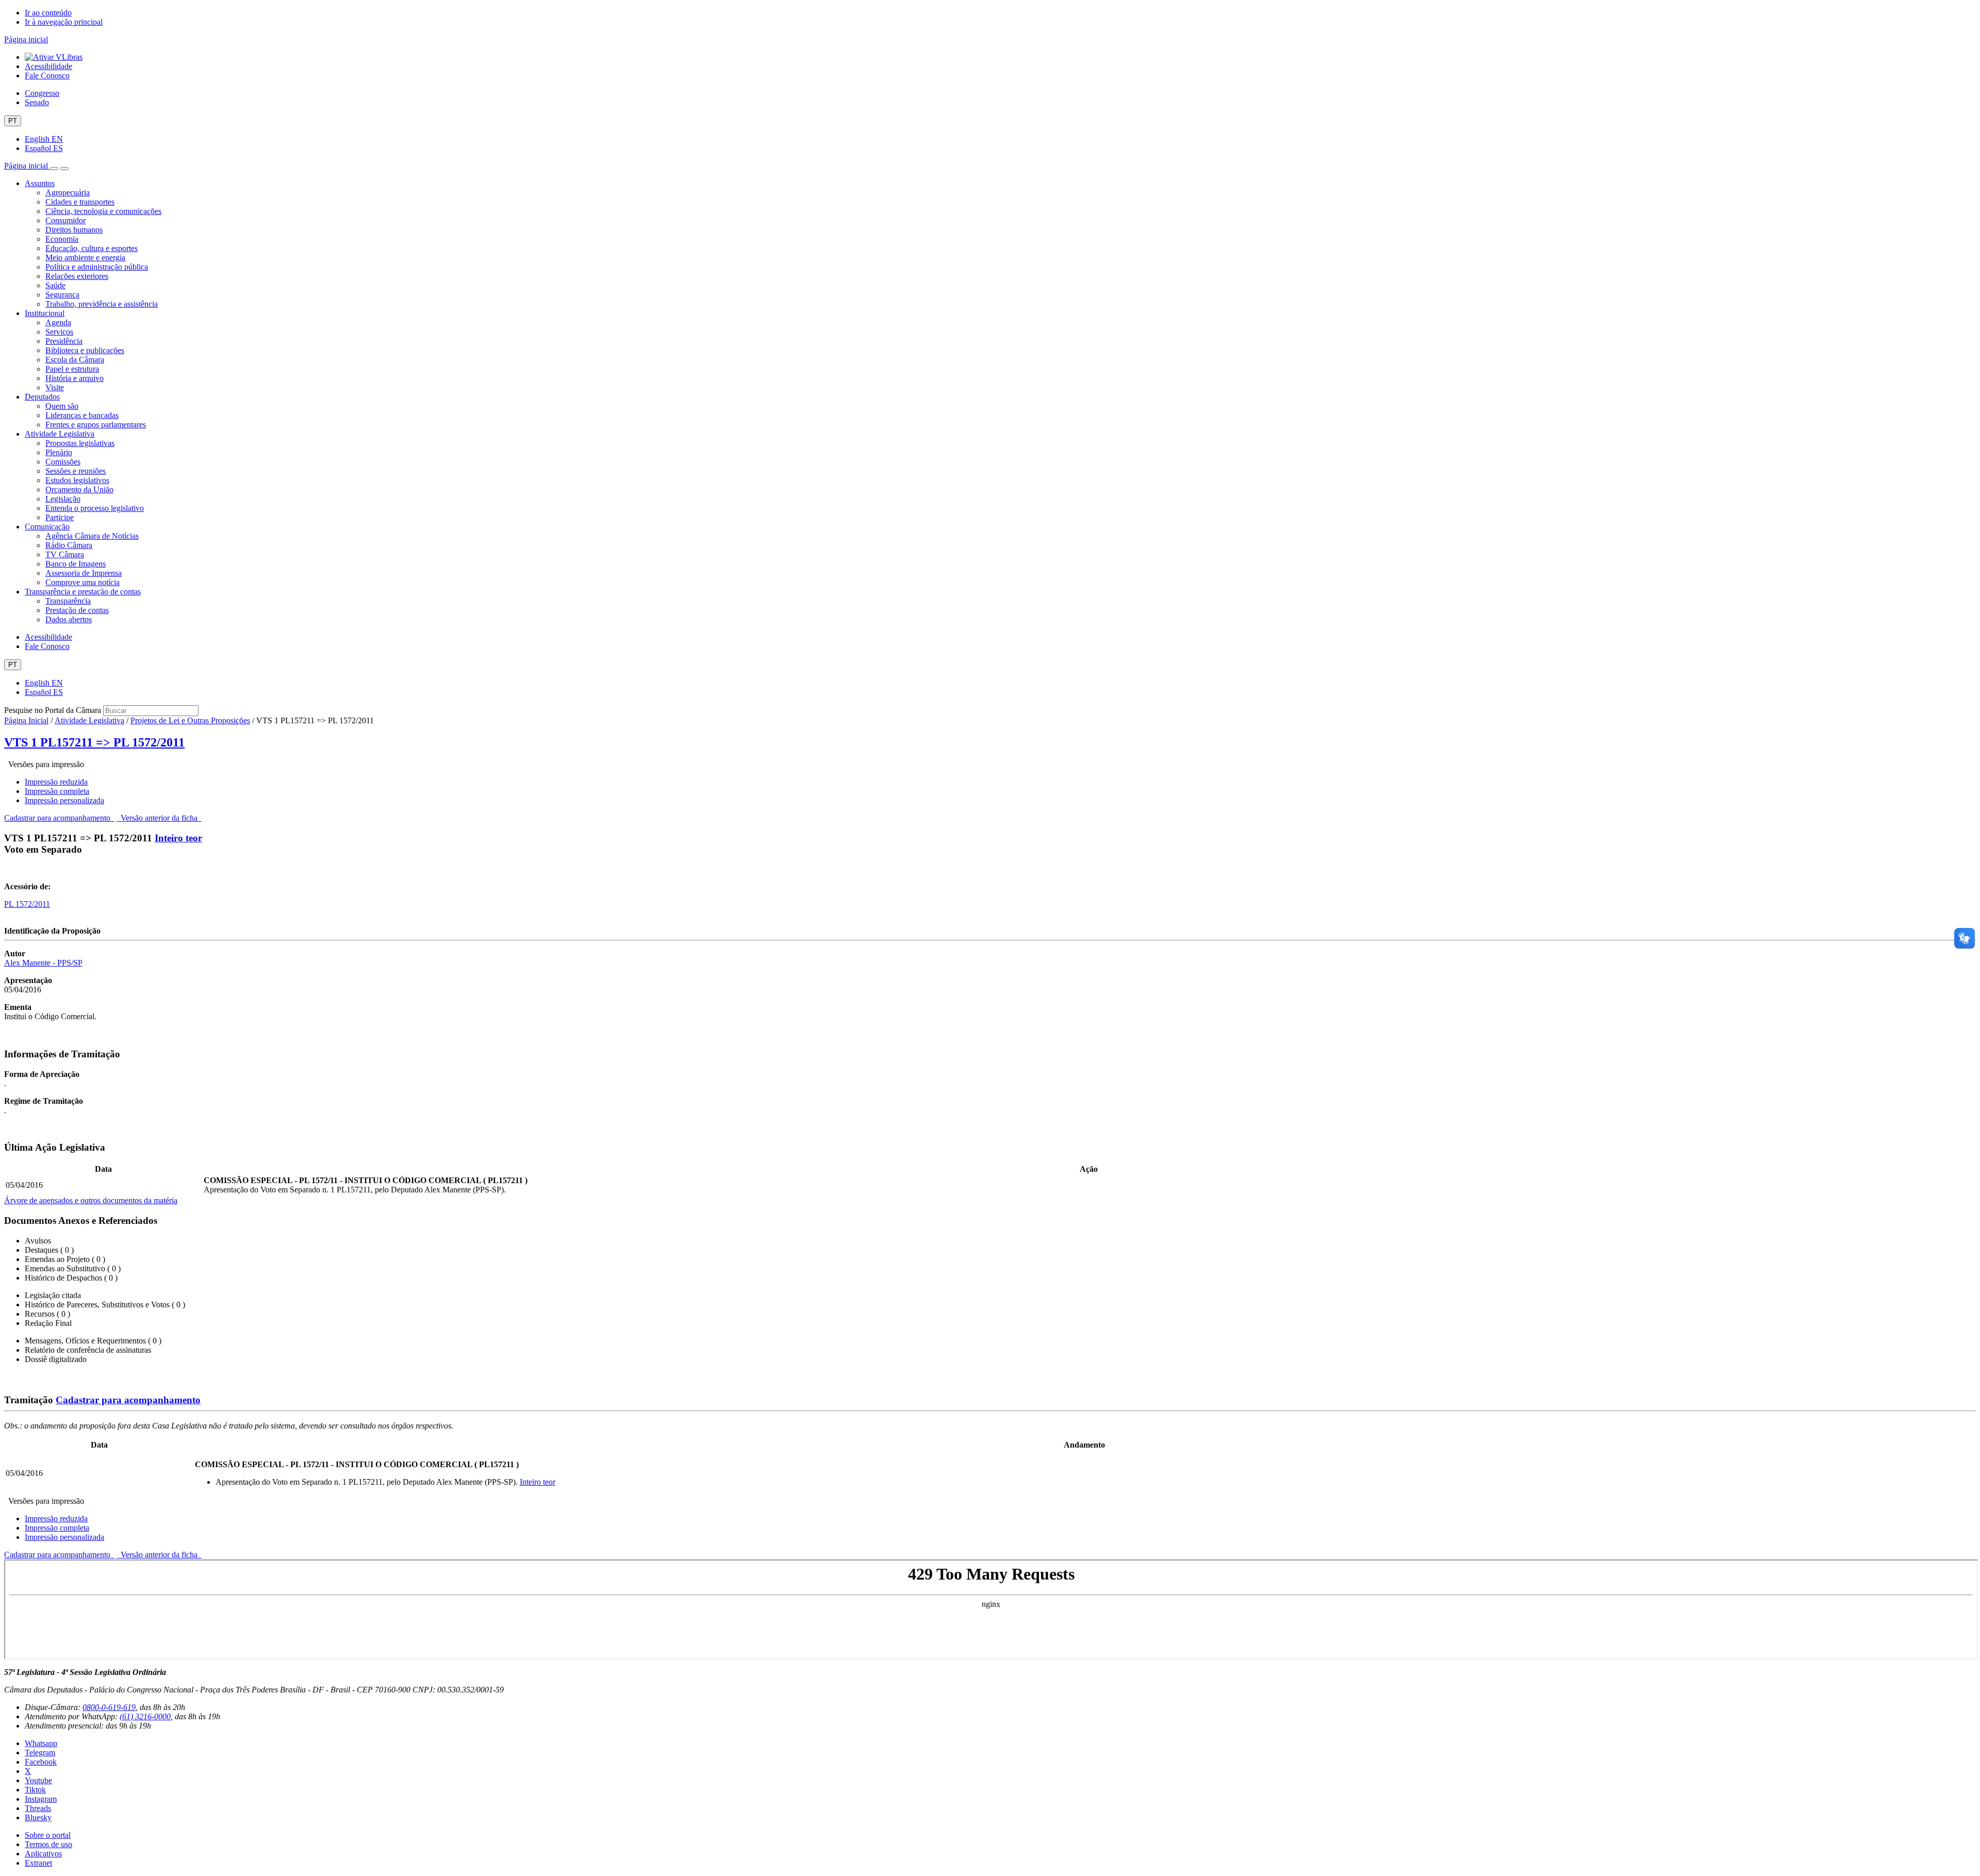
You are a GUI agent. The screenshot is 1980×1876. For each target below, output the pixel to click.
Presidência (64, 341)
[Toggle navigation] (54, 169)
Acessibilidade (48, 66)
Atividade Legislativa (60, 434)
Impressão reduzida (56, 782)
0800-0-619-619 (109, 1707)
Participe (60, 517)
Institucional (45, 313)
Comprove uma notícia (82, 582)
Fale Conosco (47, 76)
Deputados (42, 397)
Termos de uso (48, 1844)
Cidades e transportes (80, 202)
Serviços (59, 332)
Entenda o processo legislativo (95, 508)
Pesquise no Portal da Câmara (53, 710)
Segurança (62, 295)
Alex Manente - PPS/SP (43, 963)
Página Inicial (26, 720)
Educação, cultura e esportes (92, 248)
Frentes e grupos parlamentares (96, 425)
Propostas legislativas (80, 443)
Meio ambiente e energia (85, 258)
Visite (55, 387)
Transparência (68, 601)
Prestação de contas (77, 610)
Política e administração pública (97, 267)
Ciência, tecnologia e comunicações (103, 211)
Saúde (55, 285)
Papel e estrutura (72, 369)
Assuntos (40, 183)
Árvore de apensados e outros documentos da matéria (91, 1200)
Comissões (63, 462)
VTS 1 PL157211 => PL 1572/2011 (94, 742)
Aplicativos (43, 1854)
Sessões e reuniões (76, 471)
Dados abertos (69, 619)
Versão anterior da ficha (159, 818)
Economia (62, 239)
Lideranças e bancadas (82, 415)
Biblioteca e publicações (85, 350)
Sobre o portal (48, 1835)
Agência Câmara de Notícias (92, 536)
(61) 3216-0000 (145, 1716)
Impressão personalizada (64, 800)
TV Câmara (65, 554)
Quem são (62, 406)
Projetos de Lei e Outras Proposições (190, 720)
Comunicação (47, 527)
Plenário (59, 452)
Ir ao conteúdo (48, 13)
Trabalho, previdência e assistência (102, 304)
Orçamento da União (79, 489)
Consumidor (65, 220)
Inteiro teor (178, 838)
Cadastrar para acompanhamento (59, 818)
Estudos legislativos (77, 480)
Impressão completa (57, 791)
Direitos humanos (74, 230)
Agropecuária (68, 193)
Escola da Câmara (75, 360)
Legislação (63, 499)
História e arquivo (75, 378)
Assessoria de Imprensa (84, 573)
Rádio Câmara (69, 545)
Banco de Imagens (76, 564)
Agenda (58, 322)
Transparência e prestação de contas (83, 592)
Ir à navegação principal (64, 22)
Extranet (38, 1863)
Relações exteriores (77, 276)
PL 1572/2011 (27, 904)
